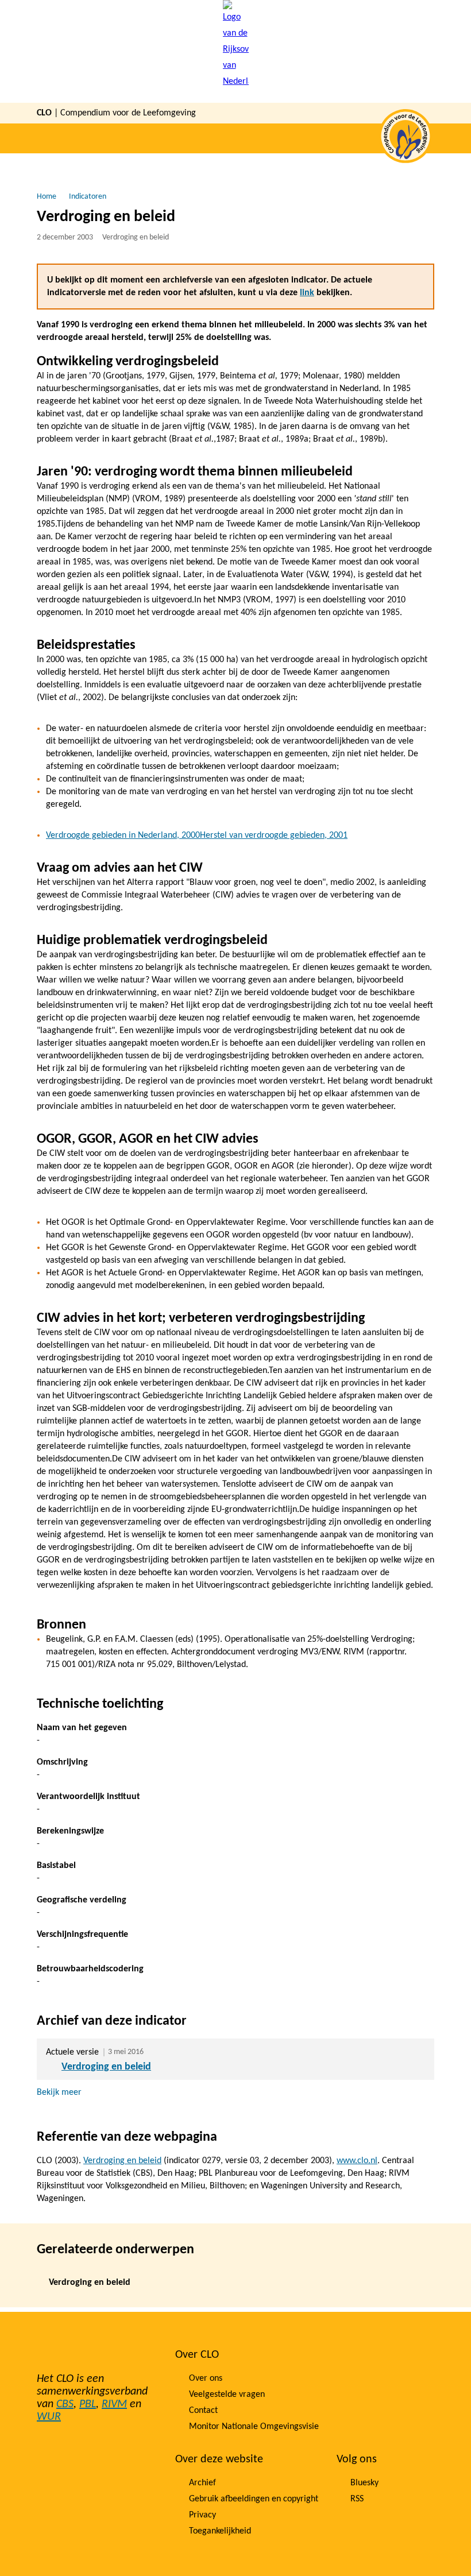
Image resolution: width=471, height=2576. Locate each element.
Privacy (202, 2515)
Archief (202, 2483)
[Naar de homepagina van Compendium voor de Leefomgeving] (236, 51)
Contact (203, 2411)
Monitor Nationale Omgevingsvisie (254, 2427)
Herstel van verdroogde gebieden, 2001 (274, 836)
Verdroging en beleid (106, 2067)
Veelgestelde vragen (227, 2395)
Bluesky (364, 2483)
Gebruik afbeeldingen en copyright (254, 2499)
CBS (65, 2404)
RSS (357, 2499)
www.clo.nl (357, 2161)
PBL (88, 2404)
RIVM (114, 2404)
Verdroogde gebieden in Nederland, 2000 (123, 836)
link (307, 293)
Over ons (206, 2378)
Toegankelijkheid (220, 2531)
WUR (49, 2417)
